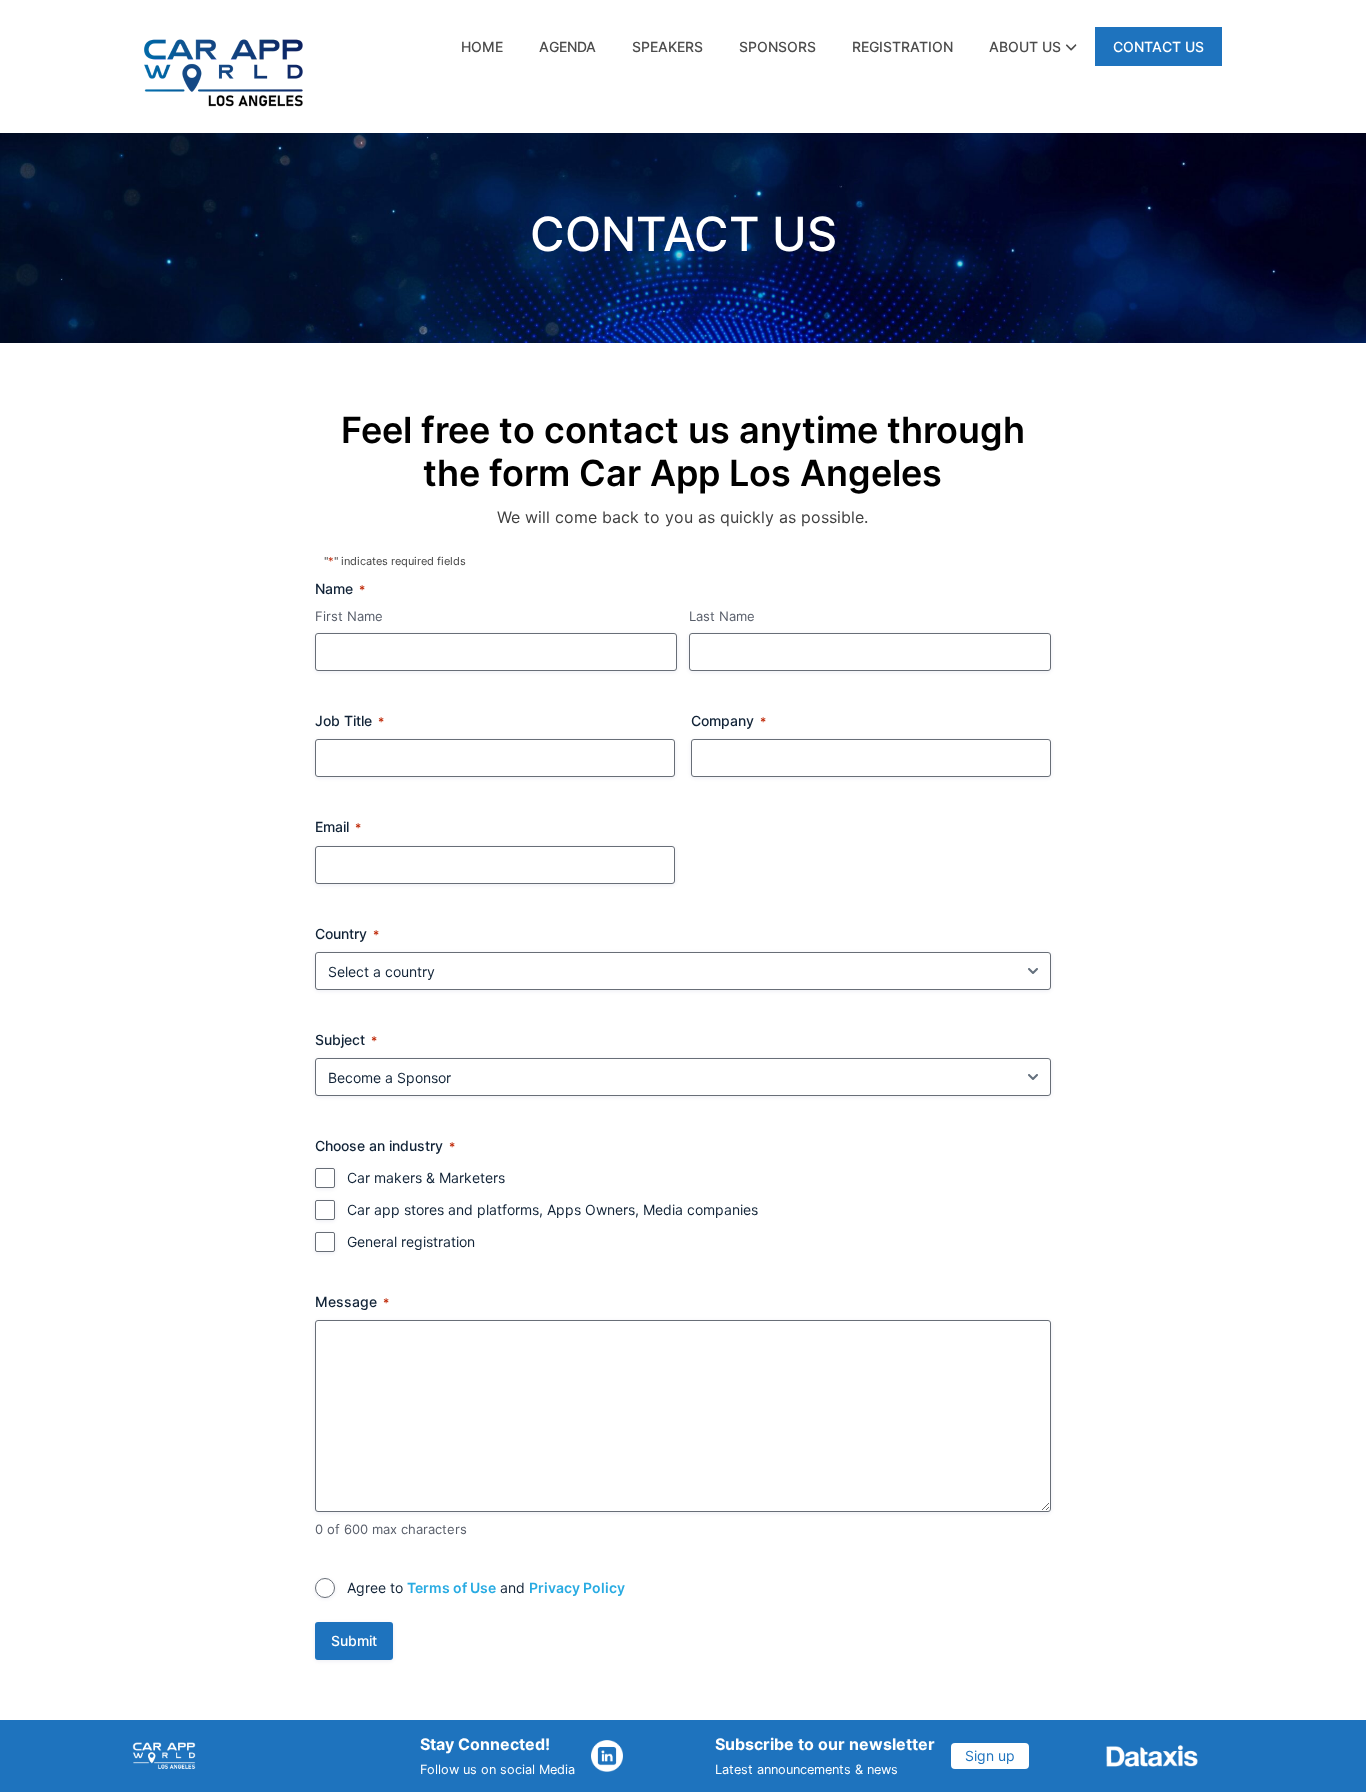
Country (347, 933)
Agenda (567, 46)
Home (482, 46)
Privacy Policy (577, 1587)
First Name (349, 616)
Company (728, 720)
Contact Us (1158, 46)
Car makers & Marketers (426, 1177)
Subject (346, 1039)
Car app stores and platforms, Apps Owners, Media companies (552, 1209)
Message (352, 1301)
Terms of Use (451, 1587)
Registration (902, 46)
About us (1027, 46)
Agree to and (486, 1587)
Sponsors (777, 46)
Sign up (990, 1755)
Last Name (722, 616)
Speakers (667, 46)
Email (338, 826)
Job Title (349, 720)
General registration (411, 1241)
